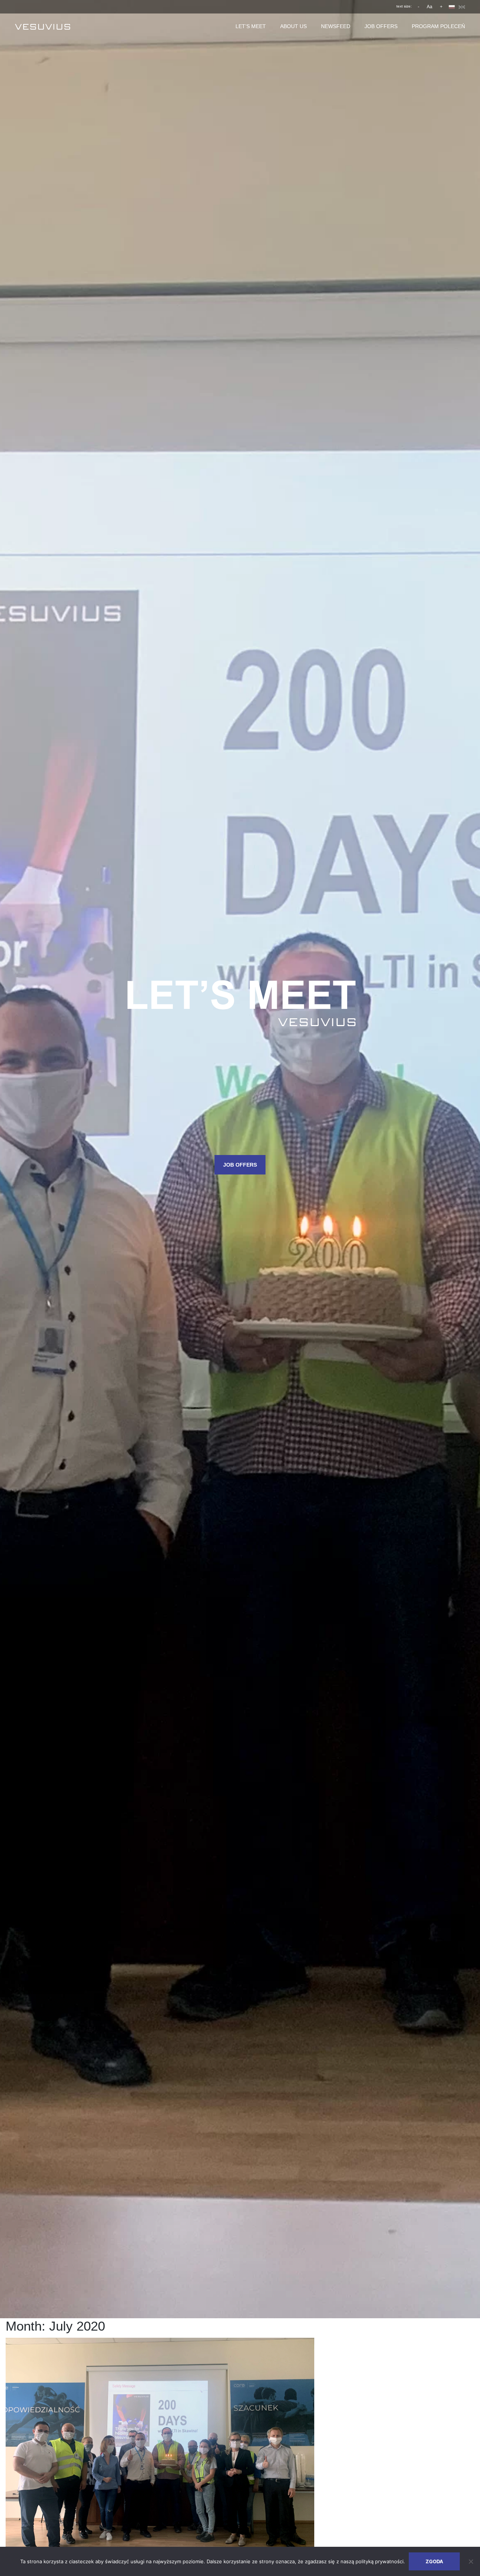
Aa (430, 7)
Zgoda (434, 2561)
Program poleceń (438, 26)
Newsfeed (336, 26)
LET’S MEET (251, 26)
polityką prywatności (379, 2561)
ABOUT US (293, 26)
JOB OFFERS (381, 26)
